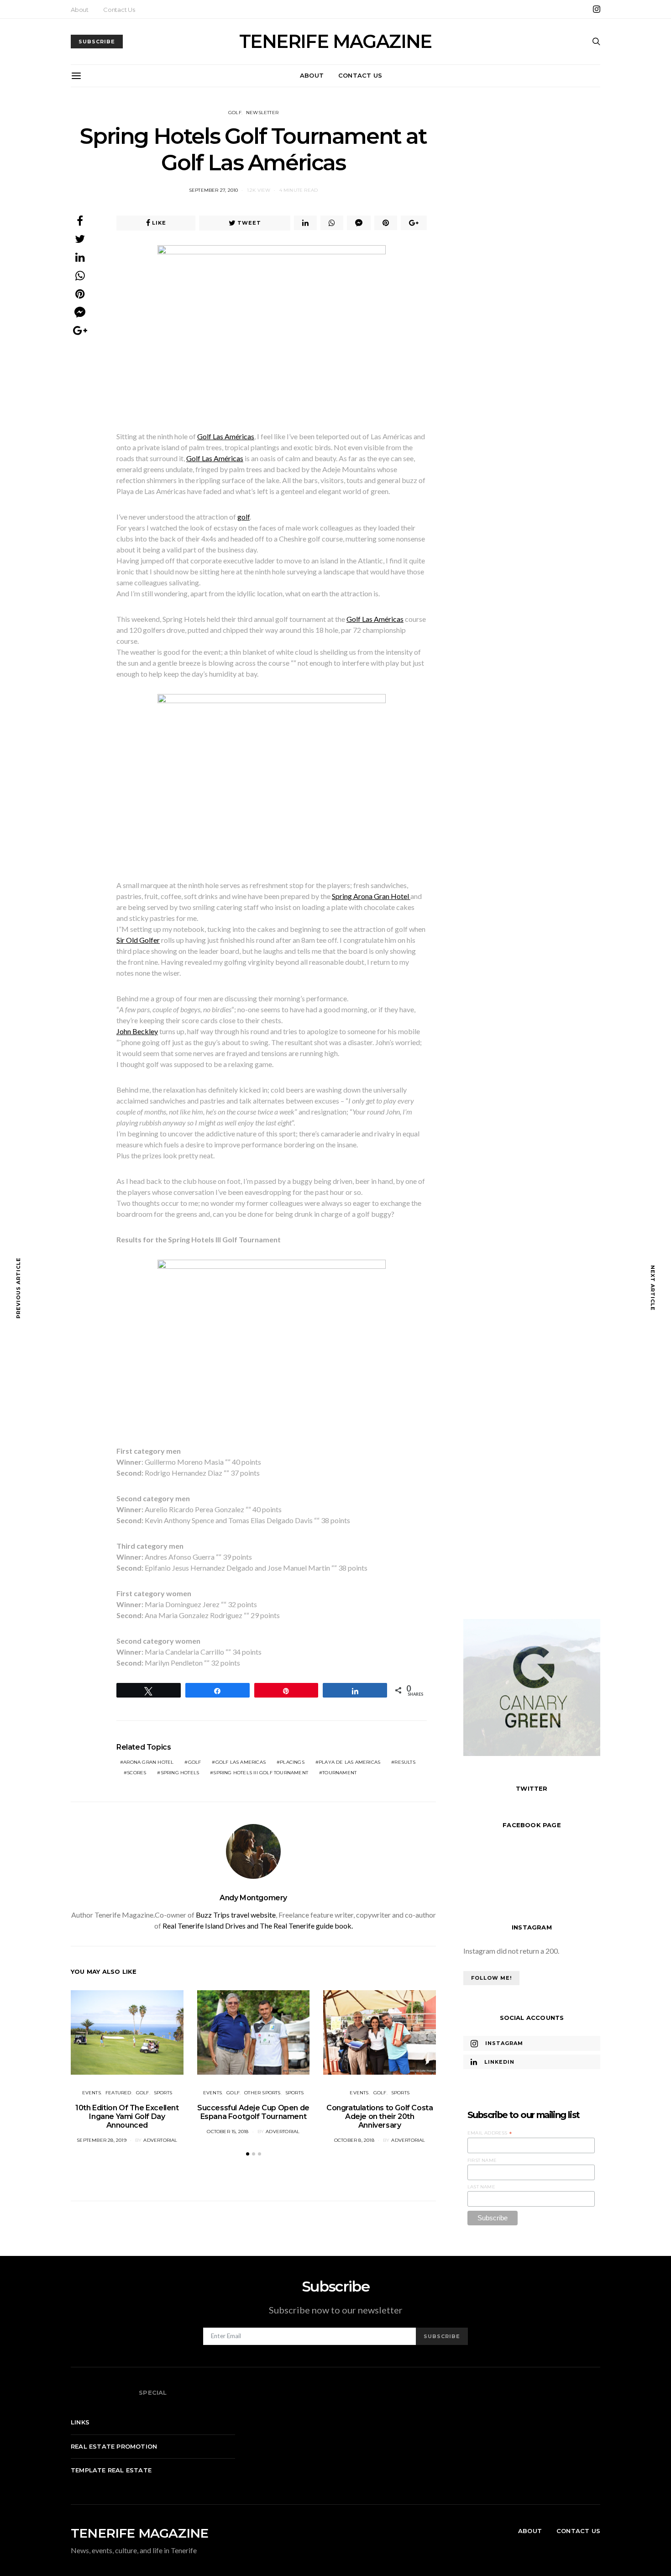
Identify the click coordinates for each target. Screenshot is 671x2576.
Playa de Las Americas (349, 1762)
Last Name (481, 2186)
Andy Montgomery (253, 1898)
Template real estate (111, 2470)
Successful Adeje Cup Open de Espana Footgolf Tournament (253, 2112)
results (405, 1762)
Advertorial (160, 2140)
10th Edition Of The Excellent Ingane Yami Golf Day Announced (127, 2116)
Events (92, 2093)
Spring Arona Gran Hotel (371, 896)
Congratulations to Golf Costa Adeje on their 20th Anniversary (380, 2116)
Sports (163, 2093)
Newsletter (262, 113)
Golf (235, 113)
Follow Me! (491, 1977)
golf (244, 517)
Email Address (490, 2133)
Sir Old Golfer (138, 940)
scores (136, 1773)
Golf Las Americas (241, 1762)
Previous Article (18, 1288)
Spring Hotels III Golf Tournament (261, 1773)
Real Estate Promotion (114, 2446)
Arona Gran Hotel (148, 1762)
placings (292, 1762)
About (80, 10)
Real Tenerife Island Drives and (211, 1926)
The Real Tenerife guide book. (306, 1926)
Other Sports (262, 2093)
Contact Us (119, 10)
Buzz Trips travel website (236, 1915)
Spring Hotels (180, 1773)
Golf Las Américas (226, 436)
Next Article (653, 1288)
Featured (118, 2093)
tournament (339, 1773)
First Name (482, 2160)
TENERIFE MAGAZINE (335, 42)
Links (80, 2422)
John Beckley (137, 1031)
